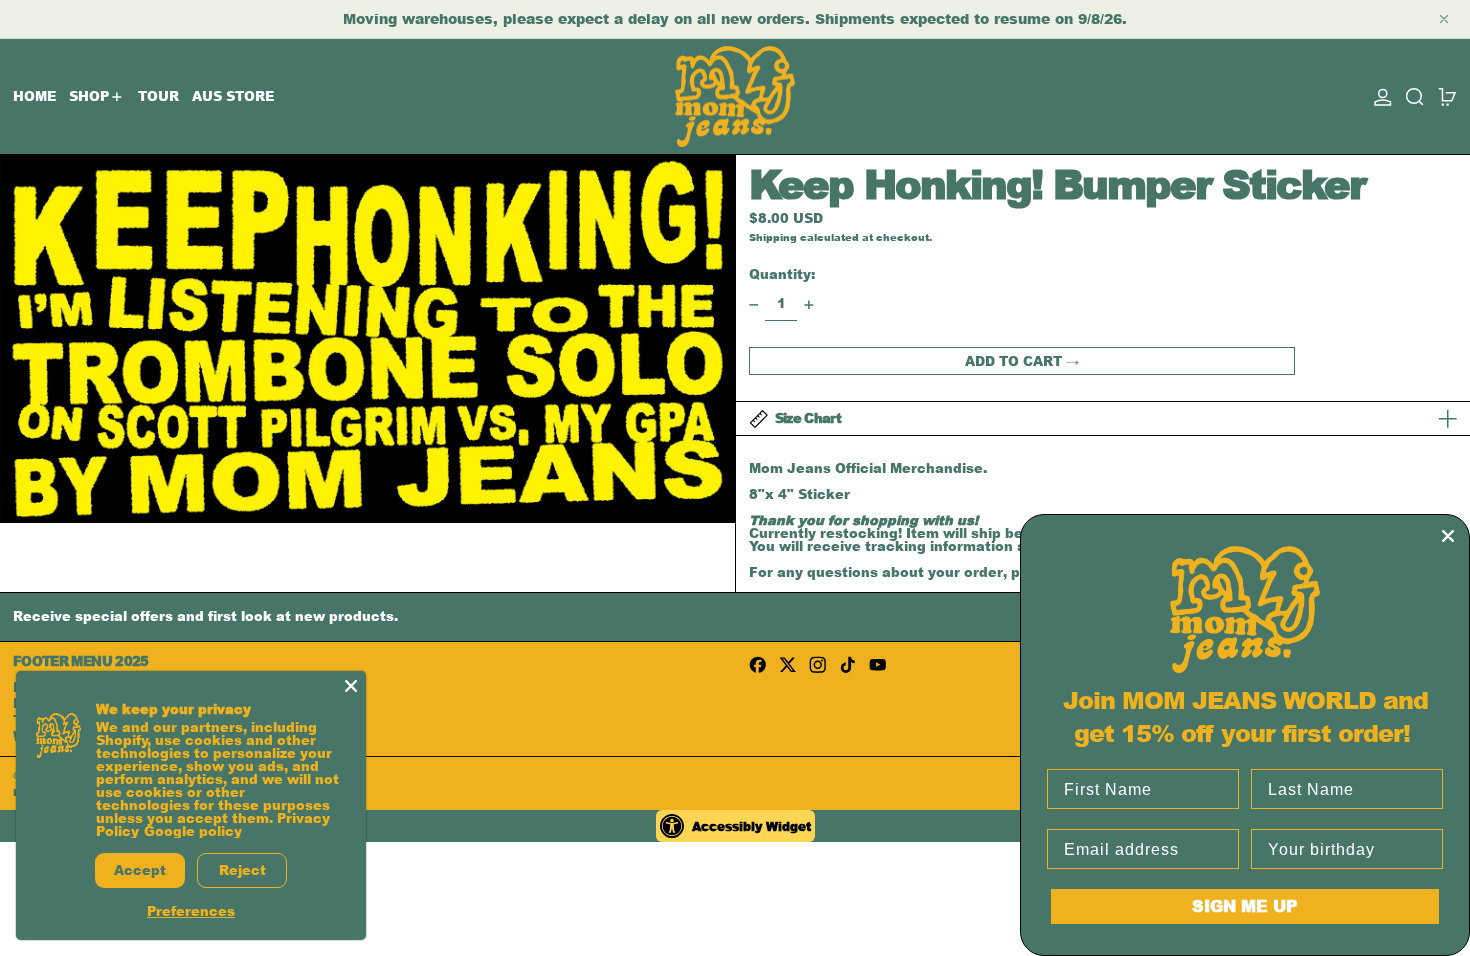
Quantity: (782, 274)
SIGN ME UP (1245, 905)
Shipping (773, 237)
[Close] (351, 686)
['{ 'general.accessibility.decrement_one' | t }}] (753, 304)
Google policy (193, 831)
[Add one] (808, 304)
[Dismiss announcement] (1444, 19)
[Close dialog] (1448, 536)
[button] (1415, 96)
